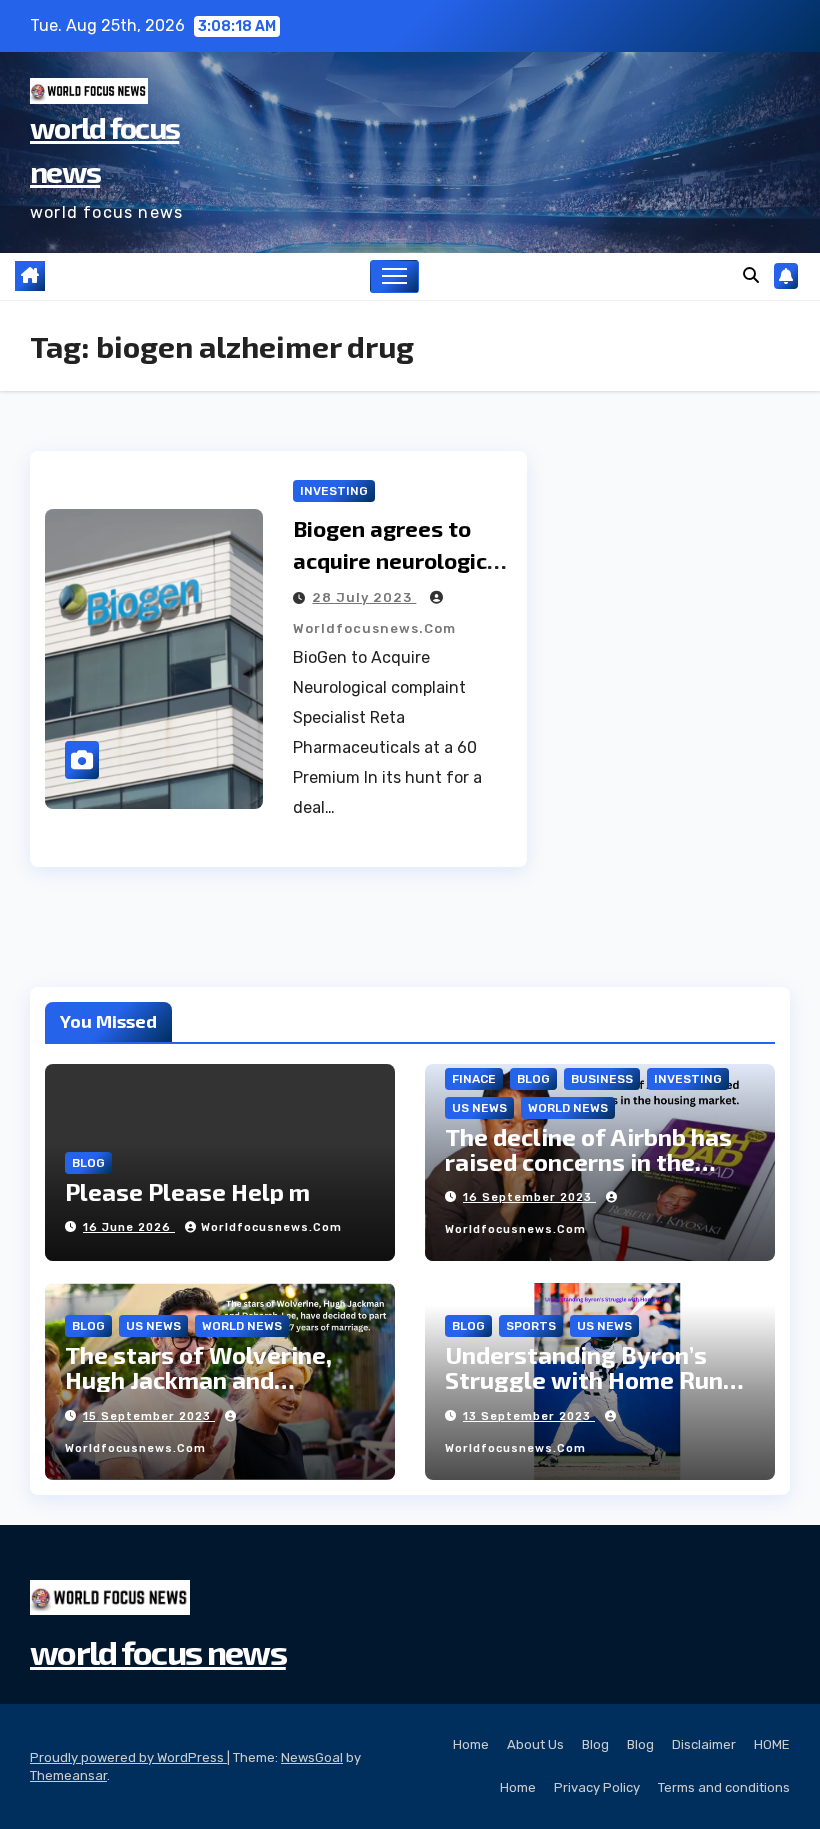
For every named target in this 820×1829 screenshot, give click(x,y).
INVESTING (334, 491)
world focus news (158, 1651)
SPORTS (531, 1326)
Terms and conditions (724, 1787)
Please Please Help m (187, 1191)
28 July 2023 (364, 597)
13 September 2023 (529, 1416)
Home (471, 1744)
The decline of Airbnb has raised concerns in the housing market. (588, 1161)
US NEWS (479, 1108)
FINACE (474, 1079)
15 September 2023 (149, 1416)
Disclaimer (704, 1744)
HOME (772, 1744)
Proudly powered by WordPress (128, 1757)
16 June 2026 (129, 1227)
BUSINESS (602, 1079)
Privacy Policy (597, 1787)
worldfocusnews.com (271, 1227)
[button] (751, 275)
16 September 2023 (529, 1197)
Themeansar (68, 1775)
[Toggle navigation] (394, 276)
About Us (535, 1744)
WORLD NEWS (568, 1108)
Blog (595, 1744)
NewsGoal (312, 1757)
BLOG (88, 1163)
